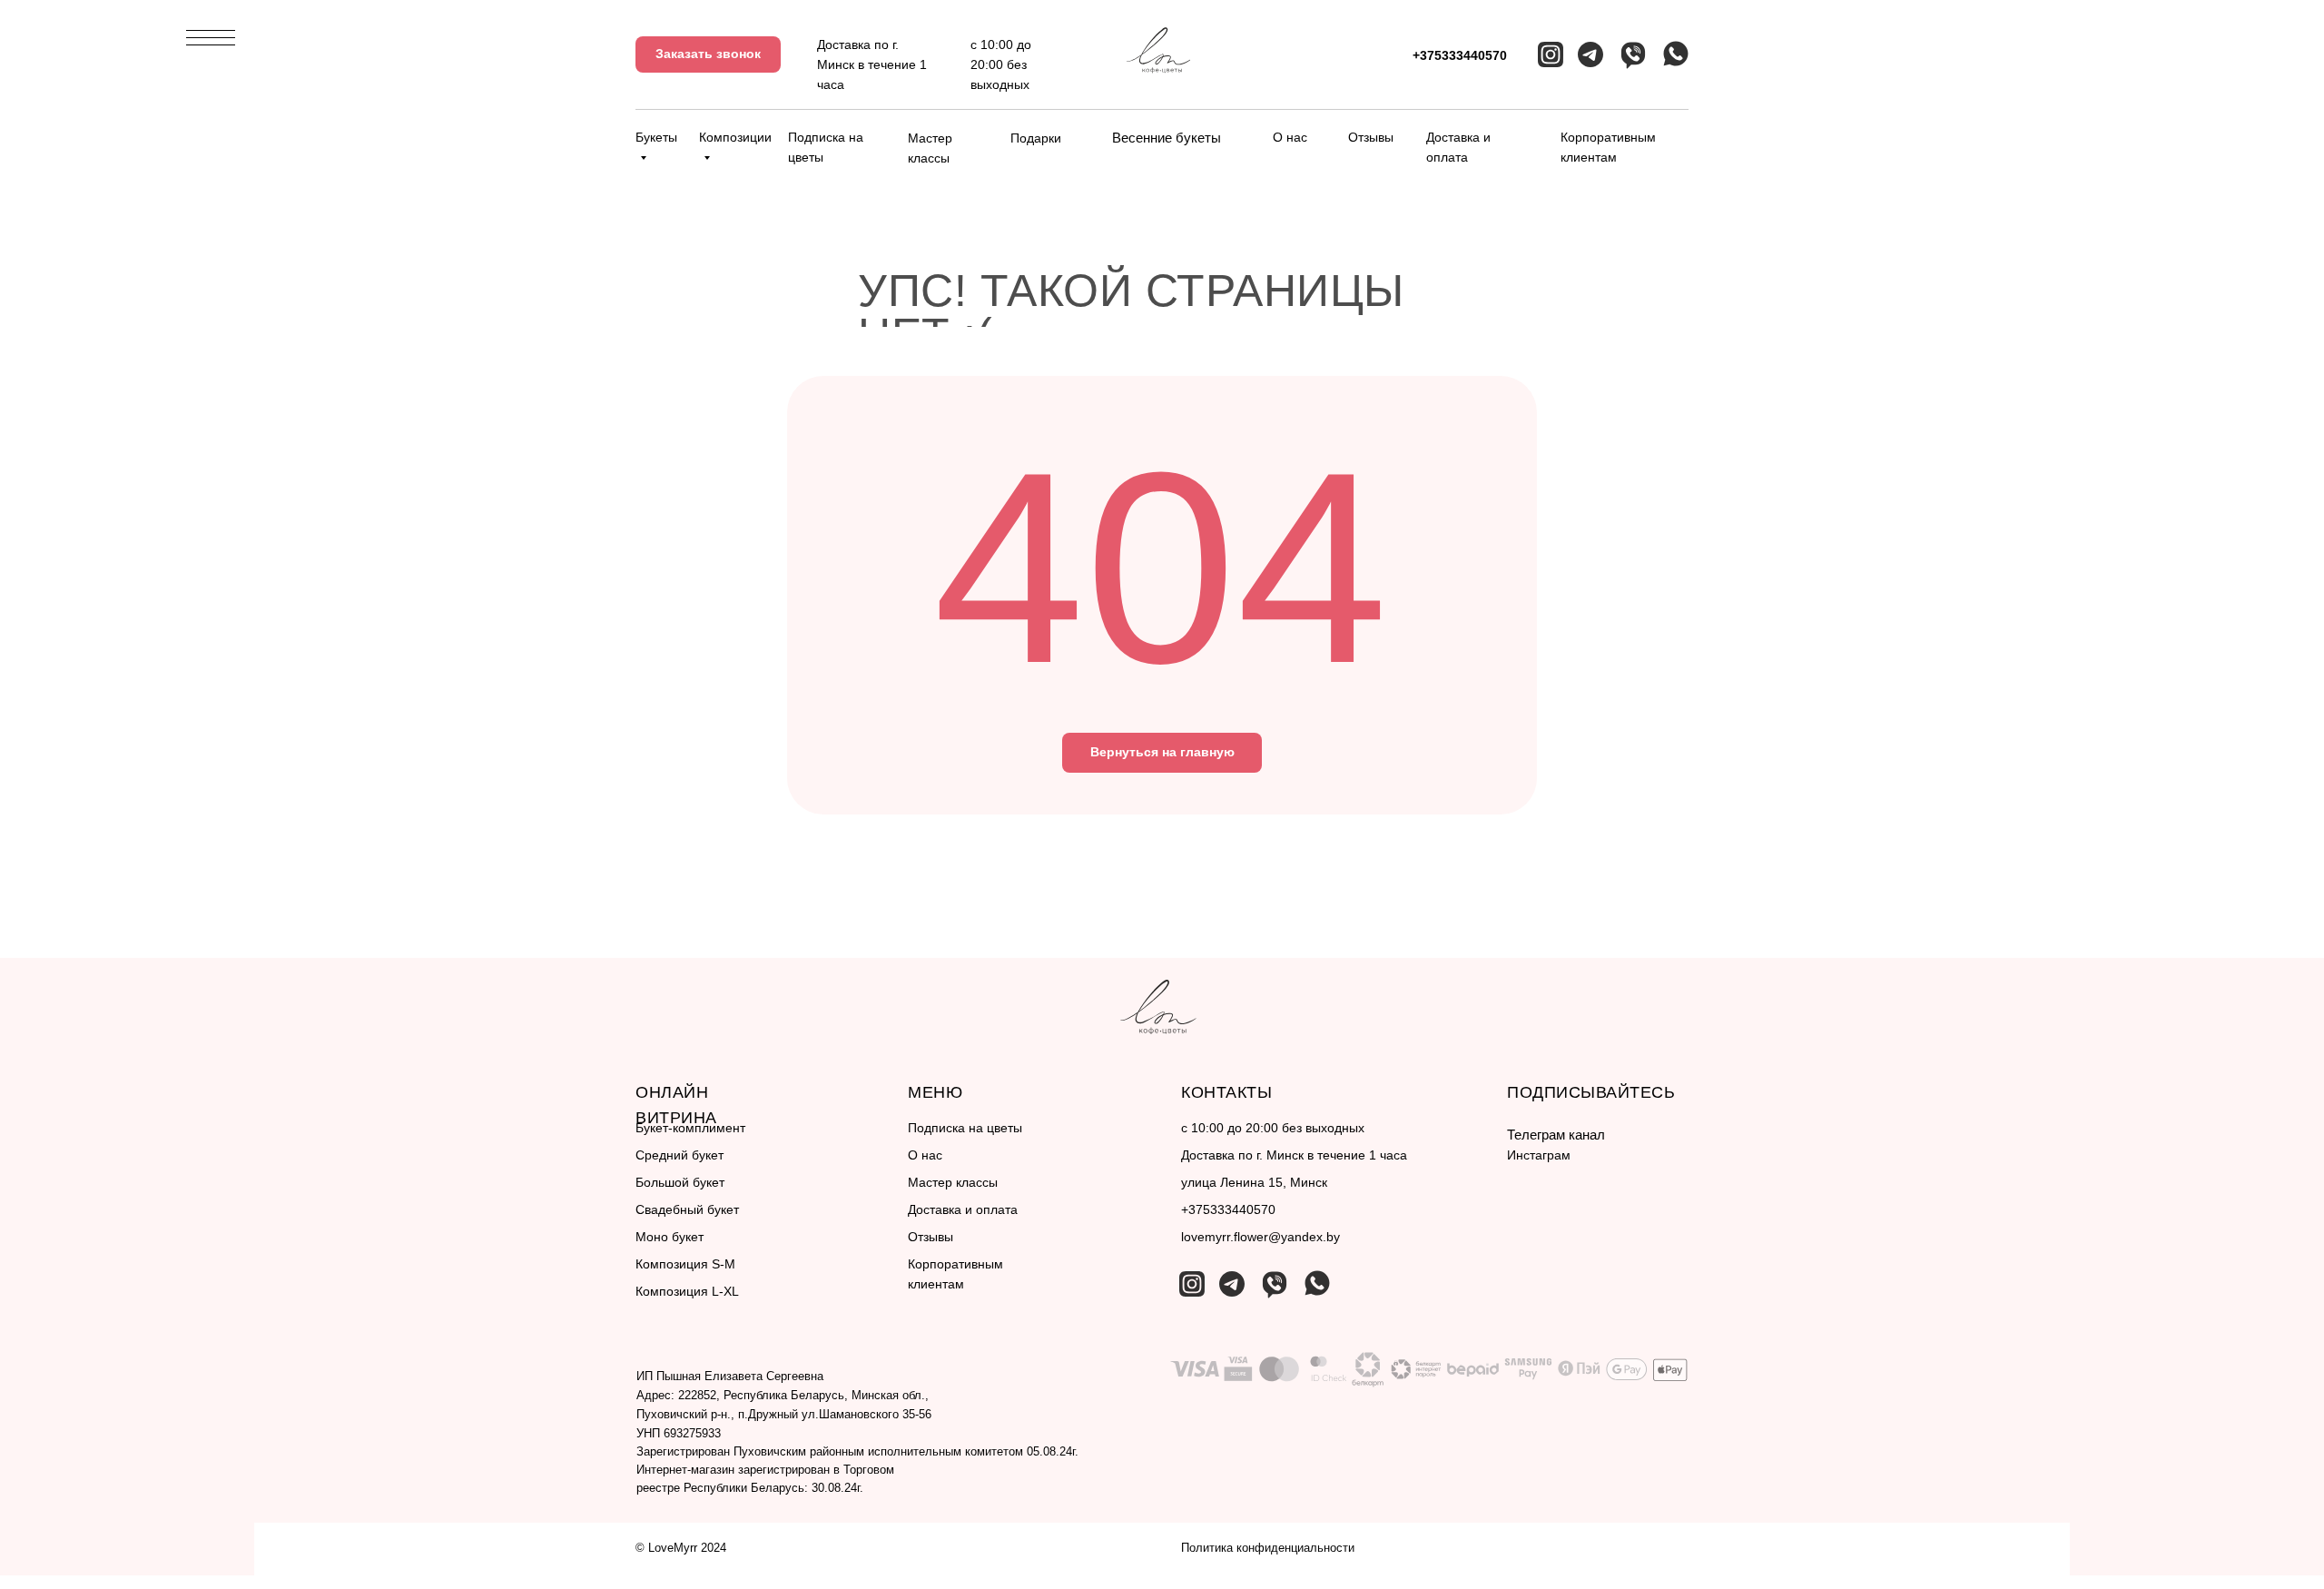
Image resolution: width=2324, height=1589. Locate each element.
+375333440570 (1460, 55)
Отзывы (1371, 137)
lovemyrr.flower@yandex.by (1260, 1237)
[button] (708, 54)
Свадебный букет (687, 1209)
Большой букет (680, 1182)
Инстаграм (1539, 1155)
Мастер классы (953, 1182)
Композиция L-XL (687, 1291)
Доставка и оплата (963, 1209)
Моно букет (670, 1237)
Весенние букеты (1167, 138)
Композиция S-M (685, 1264)
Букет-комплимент (690, 1128)
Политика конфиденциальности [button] (1268, 1548)
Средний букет (679, 1155)
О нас (1290, 137)
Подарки (1036, 138)
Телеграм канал (1556, 1135)
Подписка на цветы (965, 1128)
